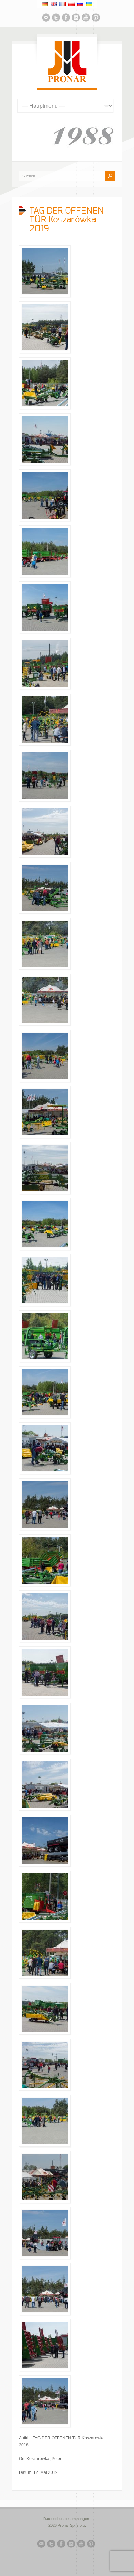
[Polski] (71, 4)
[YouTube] (86, 19)
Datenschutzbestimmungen (66, 2519)
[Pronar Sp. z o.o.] (67, 81)
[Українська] (89, 4)
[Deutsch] (45, 4)
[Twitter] (56, 19)
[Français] (63, 4)
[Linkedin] (76, 19)
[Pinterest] (96, 19)
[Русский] (80, 4)
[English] (54, 4)
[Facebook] (66, 19)
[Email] (46, 19)
